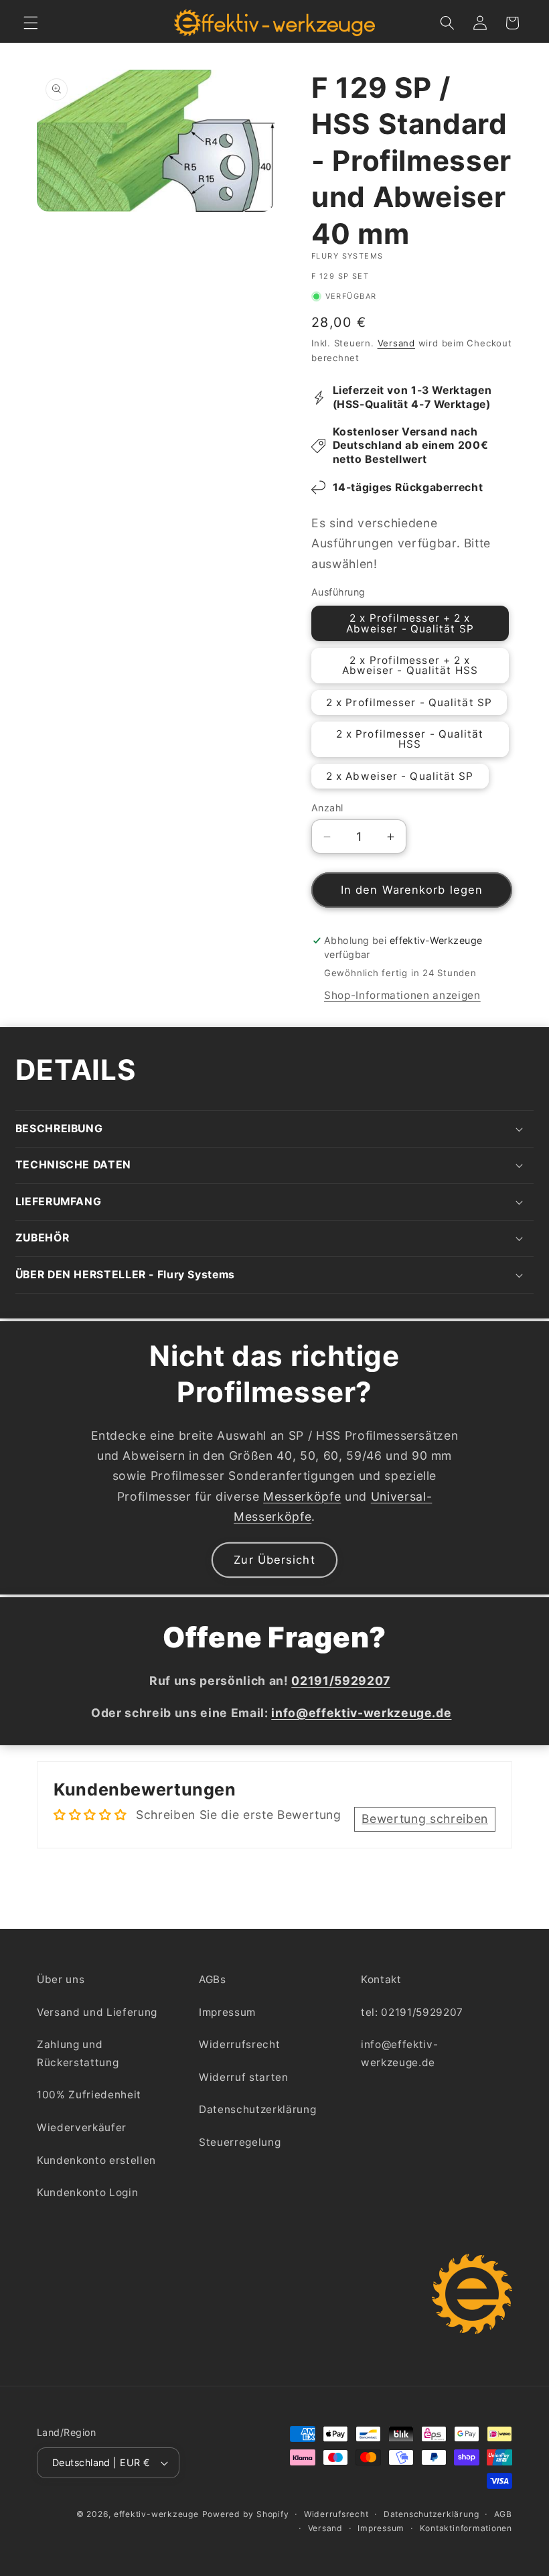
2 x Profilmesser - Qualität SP (409, 702)
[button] (31, 23)
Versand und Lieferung (97, 2012)
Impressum (227, 2012)
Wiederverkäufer (82, 2127)
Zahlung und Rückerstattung (78, 2053)
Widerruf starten (244, 2077)
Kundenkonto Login (87, 2192)
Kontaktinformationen (466, 2528)
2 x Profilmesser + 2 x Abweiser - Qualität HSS (410, 665)
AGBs (213, 1979)
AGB (503, 2514)
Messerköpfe (302, 1496)
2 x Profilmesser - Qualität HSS (410, 739)
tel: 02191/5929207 (412, 2012)
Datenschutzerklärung (257, 2109)
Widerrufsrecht (239, 2044)
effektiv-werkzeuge (156, 2514)
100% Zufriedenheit (89, 2095)
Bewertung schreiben (425, 1819)
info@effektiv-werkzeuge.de (399, 2053)
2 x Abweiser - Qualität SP (400, 776)
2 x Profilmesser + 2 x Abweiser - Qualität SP (410, 623)
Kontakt (381, 1979)
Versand (396, 343)
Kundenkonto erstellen (96, 2160)
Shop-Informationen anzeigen (402, 995)
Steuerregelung (240, 2142)
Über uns (61, 1979)
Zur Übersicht (274, 1560)
